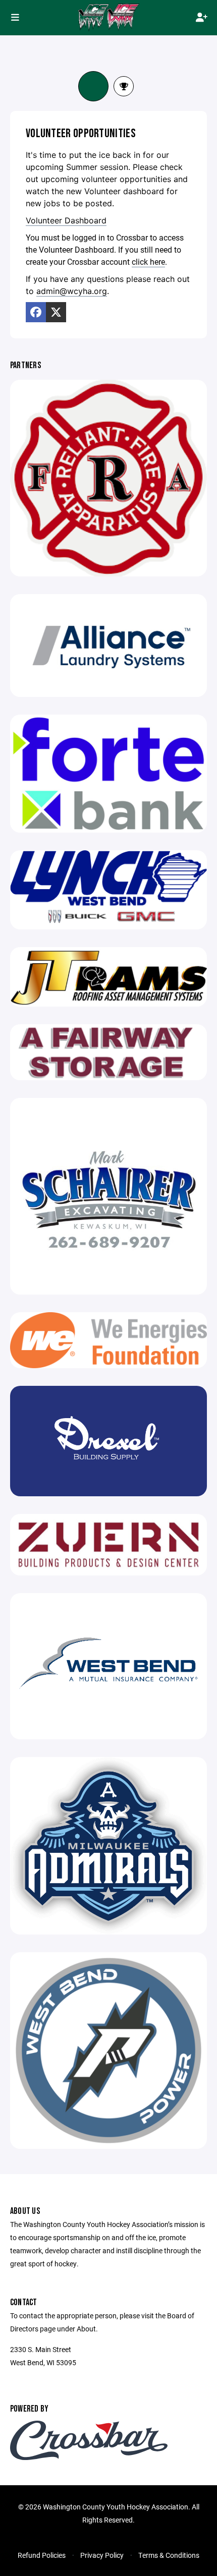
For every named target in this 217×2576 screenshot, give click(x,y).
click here (148, 261)
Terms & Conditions (169, 2555)
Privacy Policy (102, 2555)
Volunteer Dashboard (66, 220)
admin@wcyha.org (72, 291)
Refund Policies (42, 2555)
